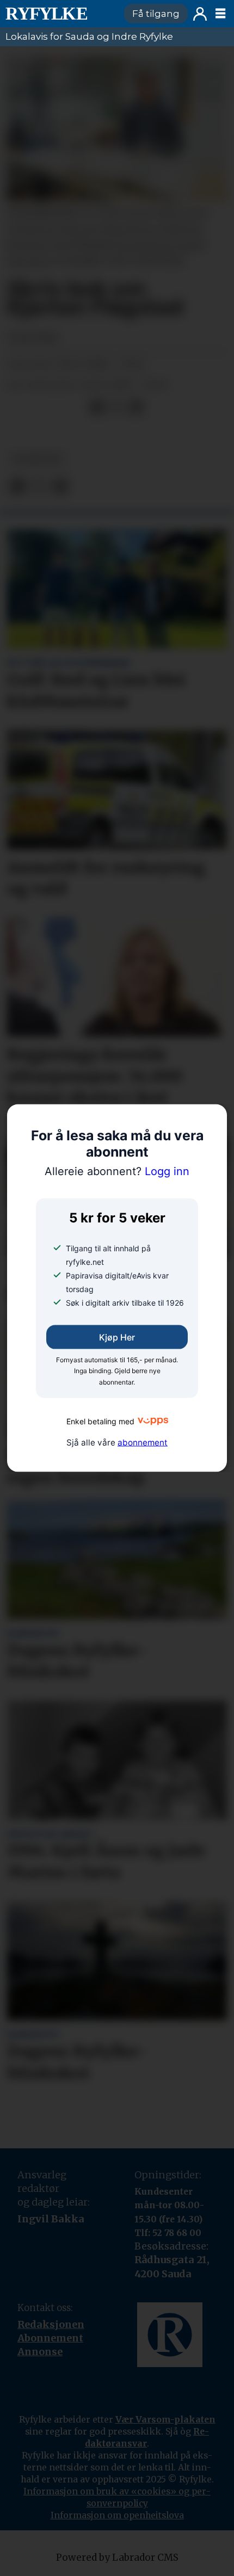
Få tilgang (156, 14)
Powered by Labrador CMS (117, 2558)
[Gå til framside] (60, 14)
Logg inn (200, 14)
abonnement (143, 1442)
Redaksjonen (51, 2324)
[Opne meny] (220, 14)
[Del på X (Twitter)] (116, 407)
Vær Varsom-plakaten (165, 2419)
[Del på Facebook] (97, 407)
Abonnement (50, 2338)
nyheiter (37, 459)
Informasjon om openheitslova (117, 2515)
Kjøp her (117, 1337)
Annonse (40, 2352)
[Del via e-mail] (136, 407)
